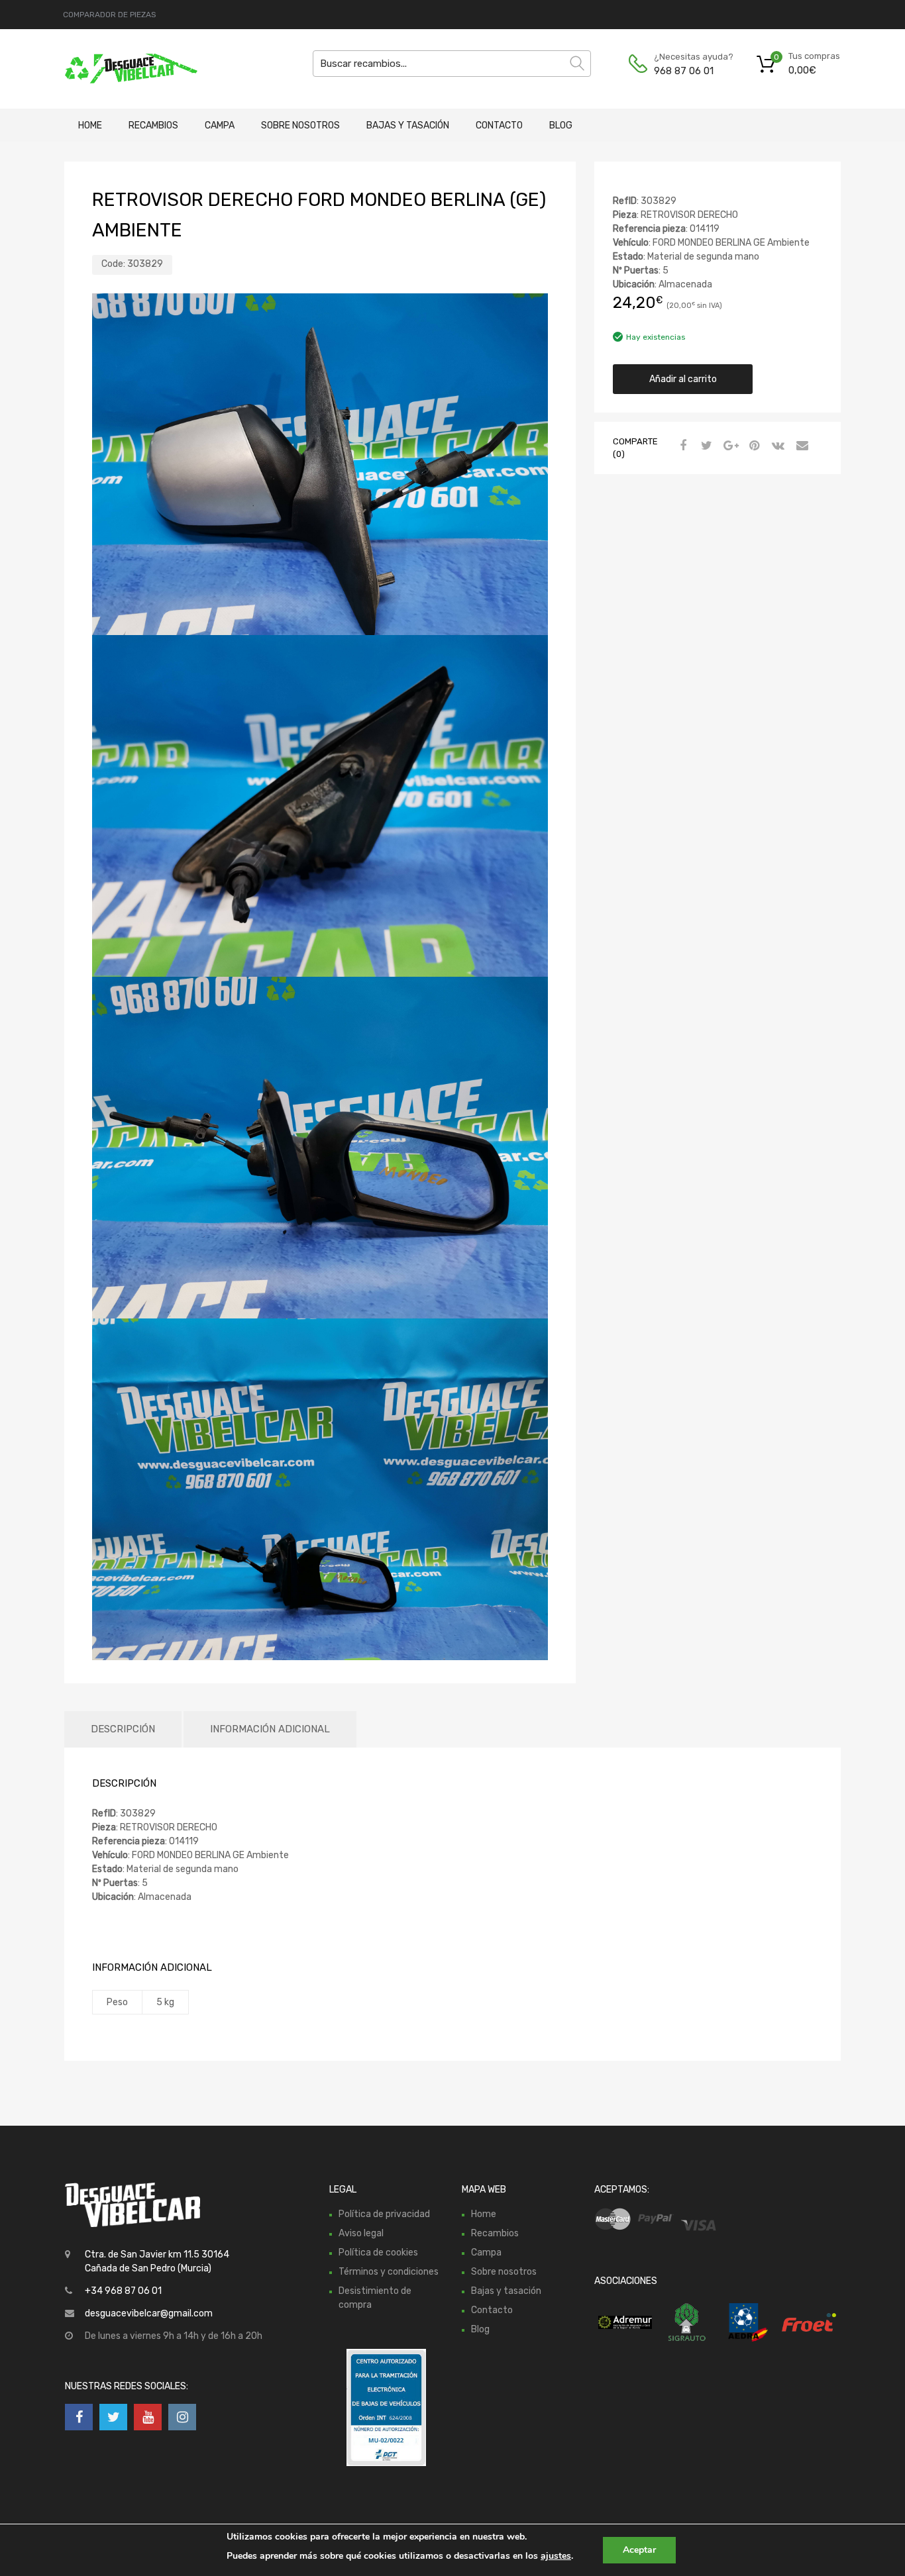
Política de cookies (378, 2253)
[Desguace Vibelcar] (121, 69)
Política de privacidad (384, 2214)
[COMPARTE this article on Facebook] (681, 446)
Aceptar (639, 2550)
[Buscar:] (452, 64)
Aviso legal (361, 2233)
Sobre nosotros (300, 125)
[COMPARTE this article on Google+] (729, 446)
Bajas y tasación (408, 125)
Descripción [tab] (123, 1729)
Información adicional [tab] (270, 1729)
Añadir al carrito (683, 379)
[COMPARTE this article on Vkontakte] (776, 446)
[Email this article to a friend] (800, 446)
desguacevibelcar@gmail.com (149, 2313)
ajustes (556, 2556)
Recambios (153, 125)
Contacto (499, 125)
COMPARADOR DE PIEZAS (110, 15)
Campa (220, 125)
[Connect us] (79, 2417)
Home (90, 125)
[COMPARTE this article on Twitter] (705, 446)
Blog (561, 125)
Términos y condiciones (389, 2272)
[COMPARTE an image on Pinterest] (753, 446)
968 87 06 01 (684, 71)
